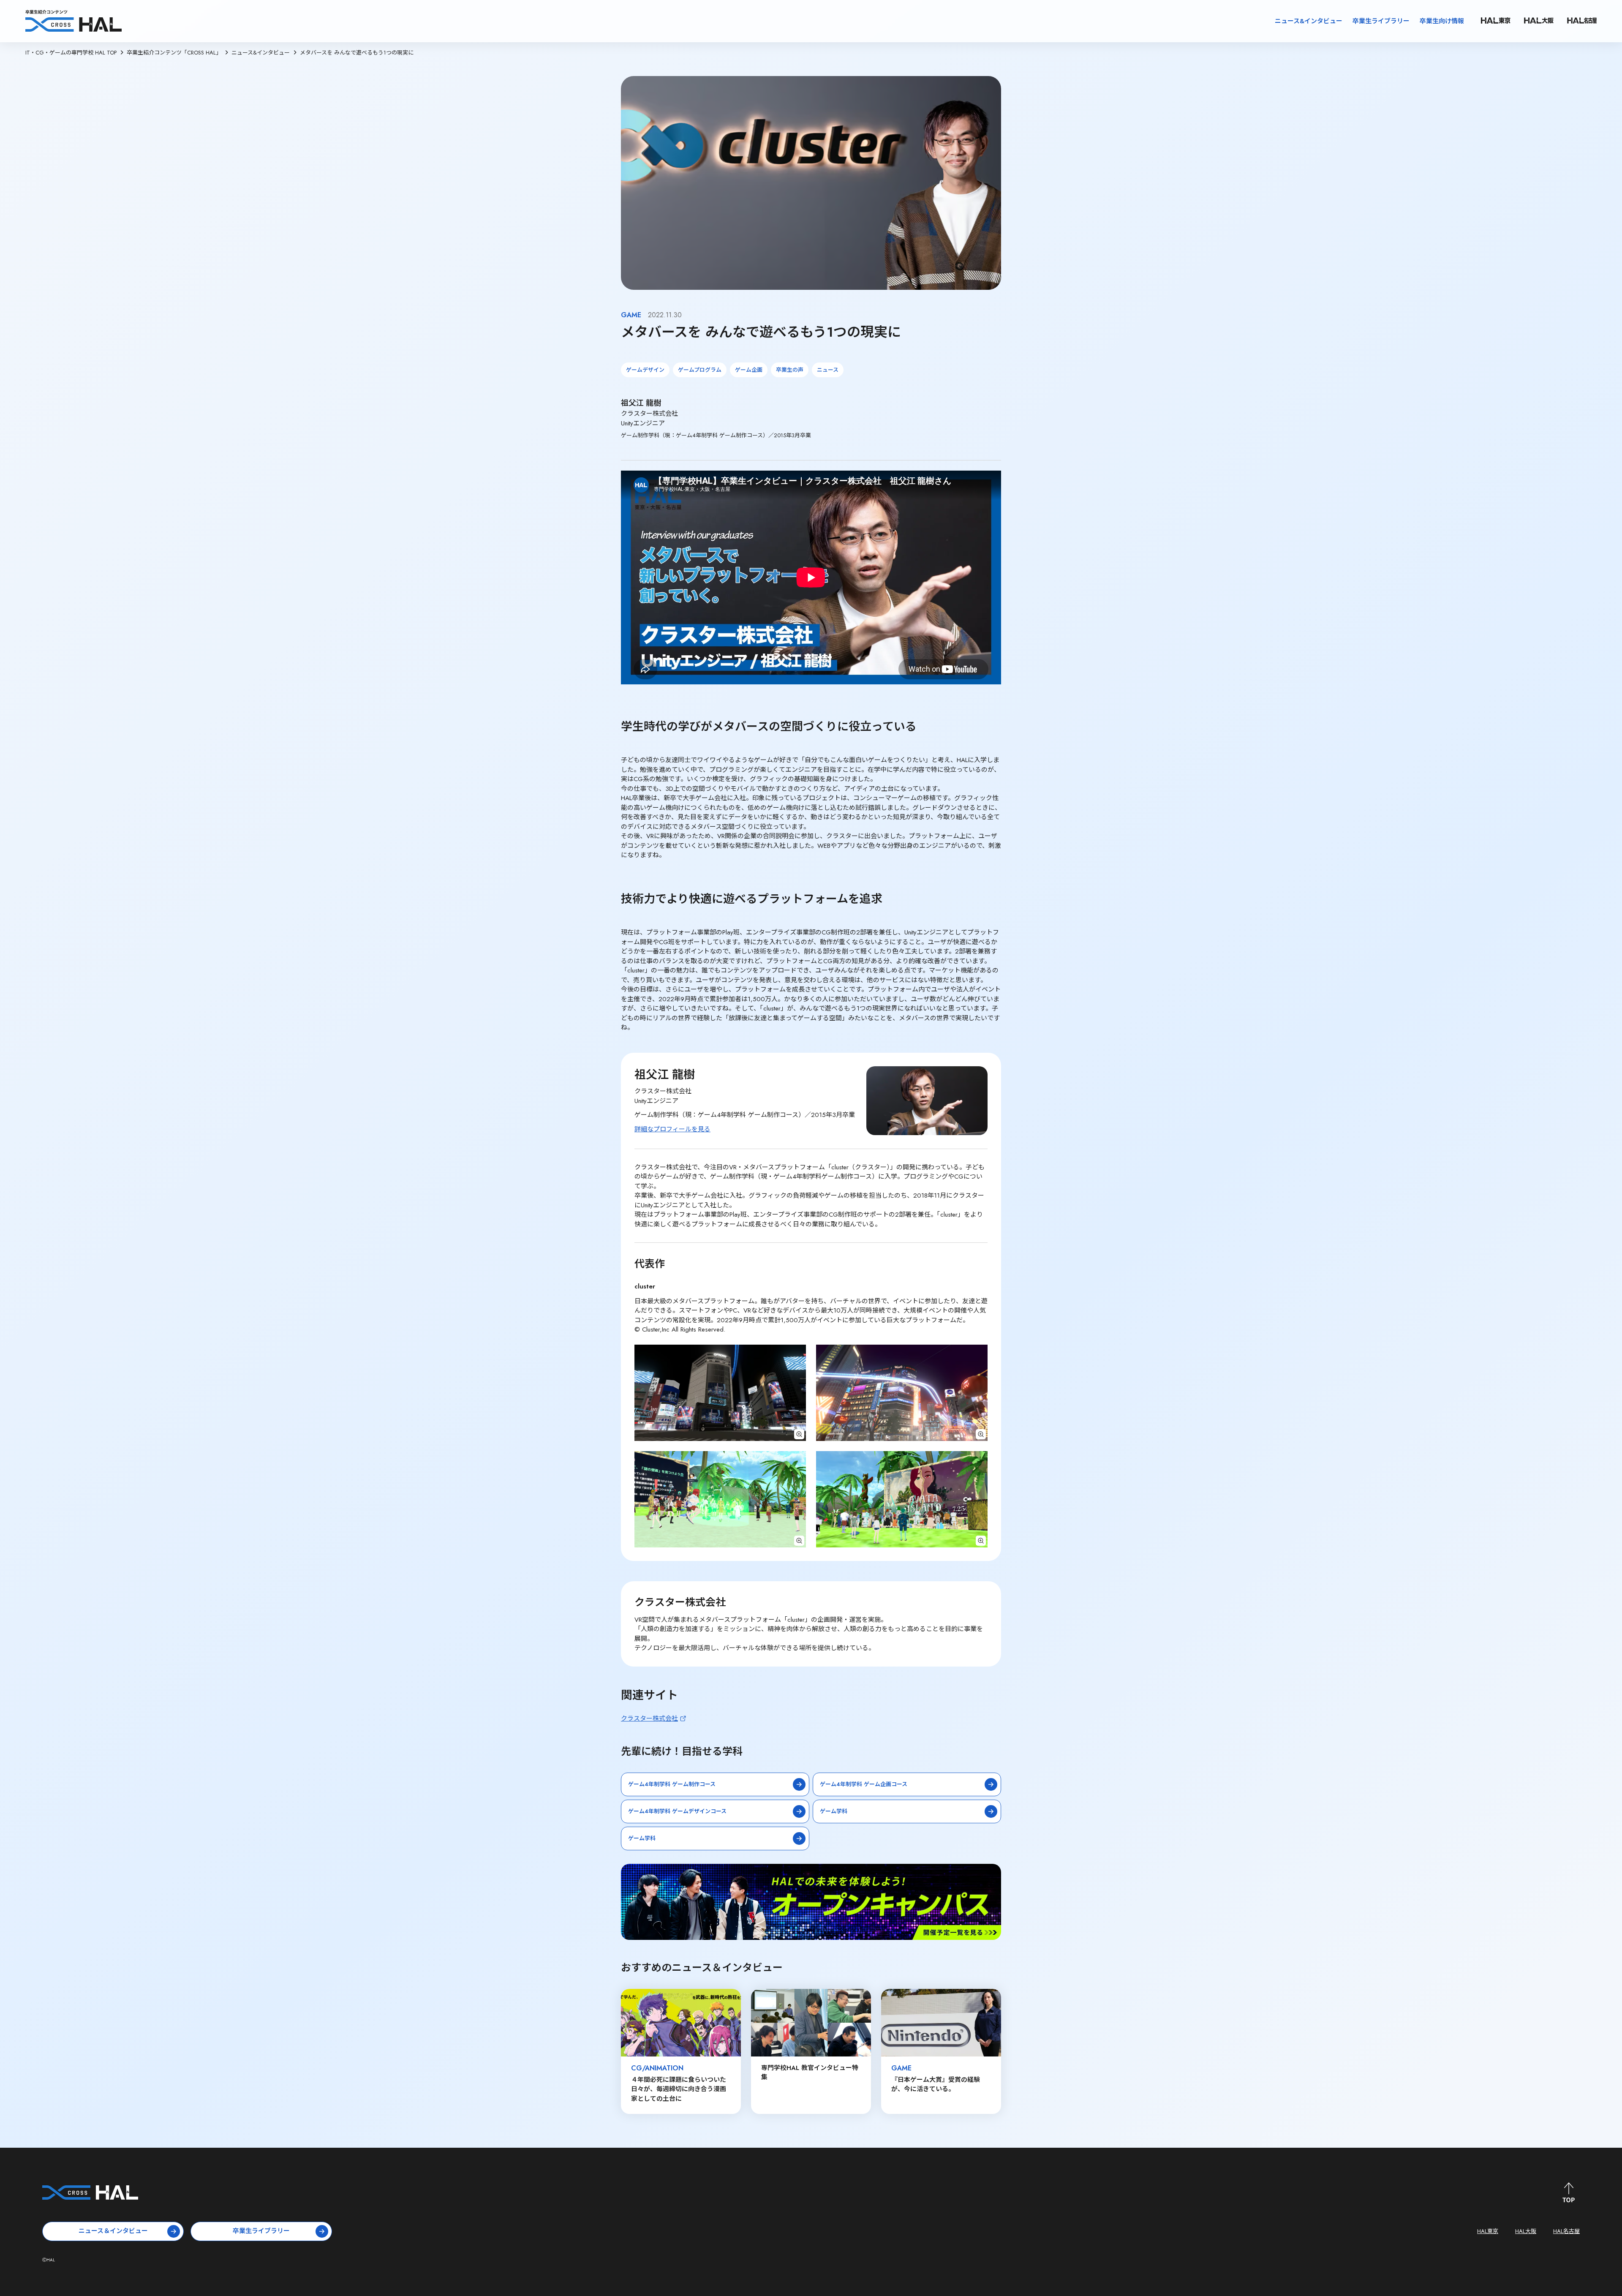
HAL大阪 (1526, 2231)
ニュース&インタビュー (1309, 21)
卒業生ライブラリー (1381, 21)
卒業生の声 (790, 370)
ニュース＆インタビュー (113, 2231)
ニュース (828, 370)
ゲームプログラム (700, 370)
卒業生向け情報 (1442, 21)
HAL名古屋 (1566, 2231)
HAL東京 (1488, 2231)
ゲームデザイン (645, 370)
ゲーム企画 (749, 370)
